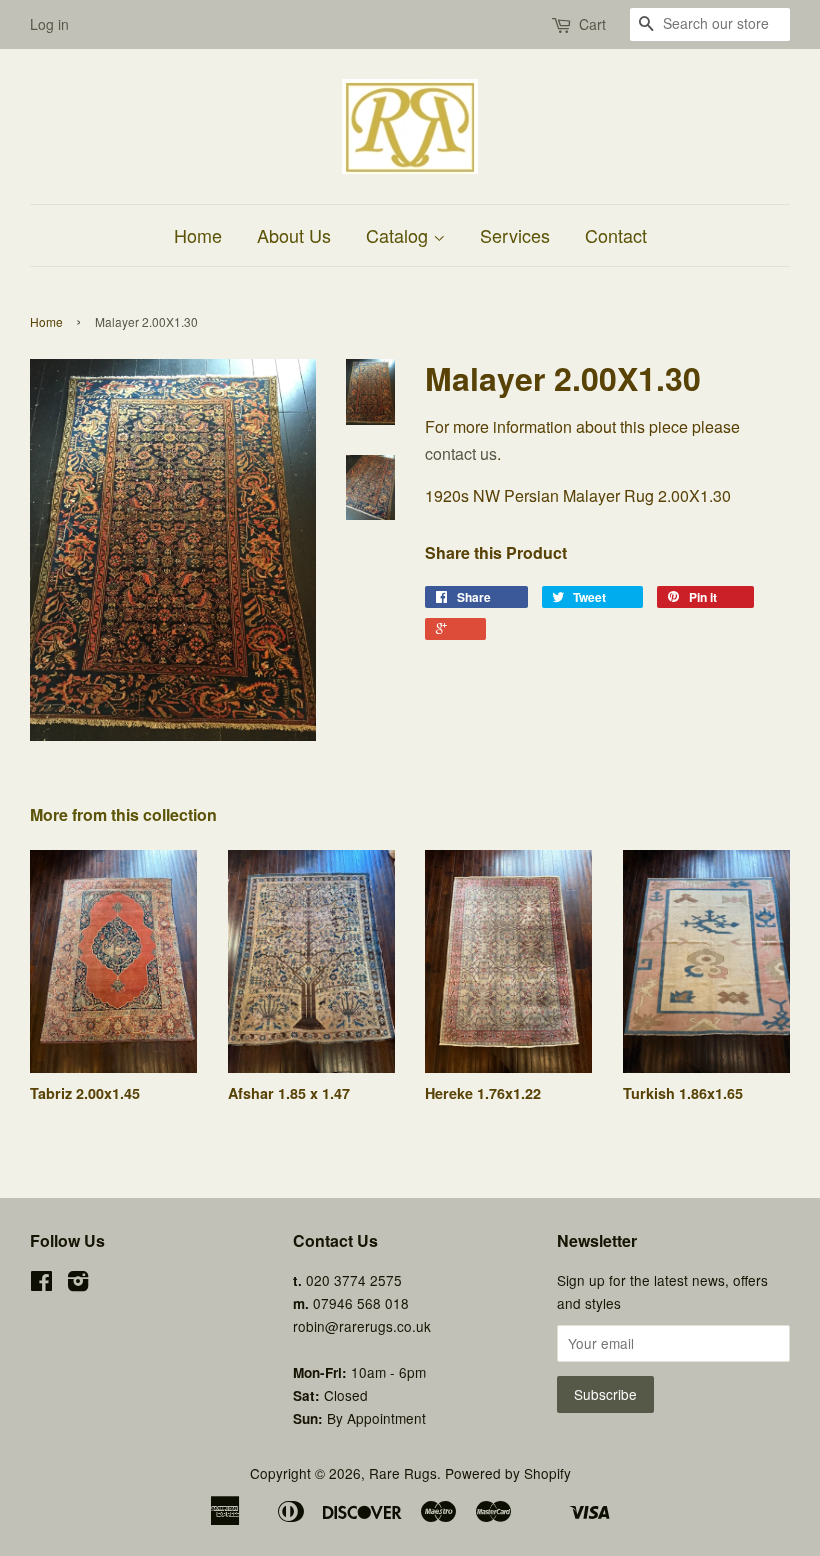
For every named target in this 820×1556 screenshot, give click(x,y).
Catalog (399, 235)
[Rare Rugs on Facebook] (41, 1284)
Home (198, 235)
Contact (616, 235)
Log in (49, 24)
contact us (461, 453)
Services (515, 235)
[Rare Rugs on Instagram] (78, 1284)
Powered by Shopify (508, 1473)
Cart (592, 24)
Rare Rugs (403, 1473)
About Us (294, 235)
